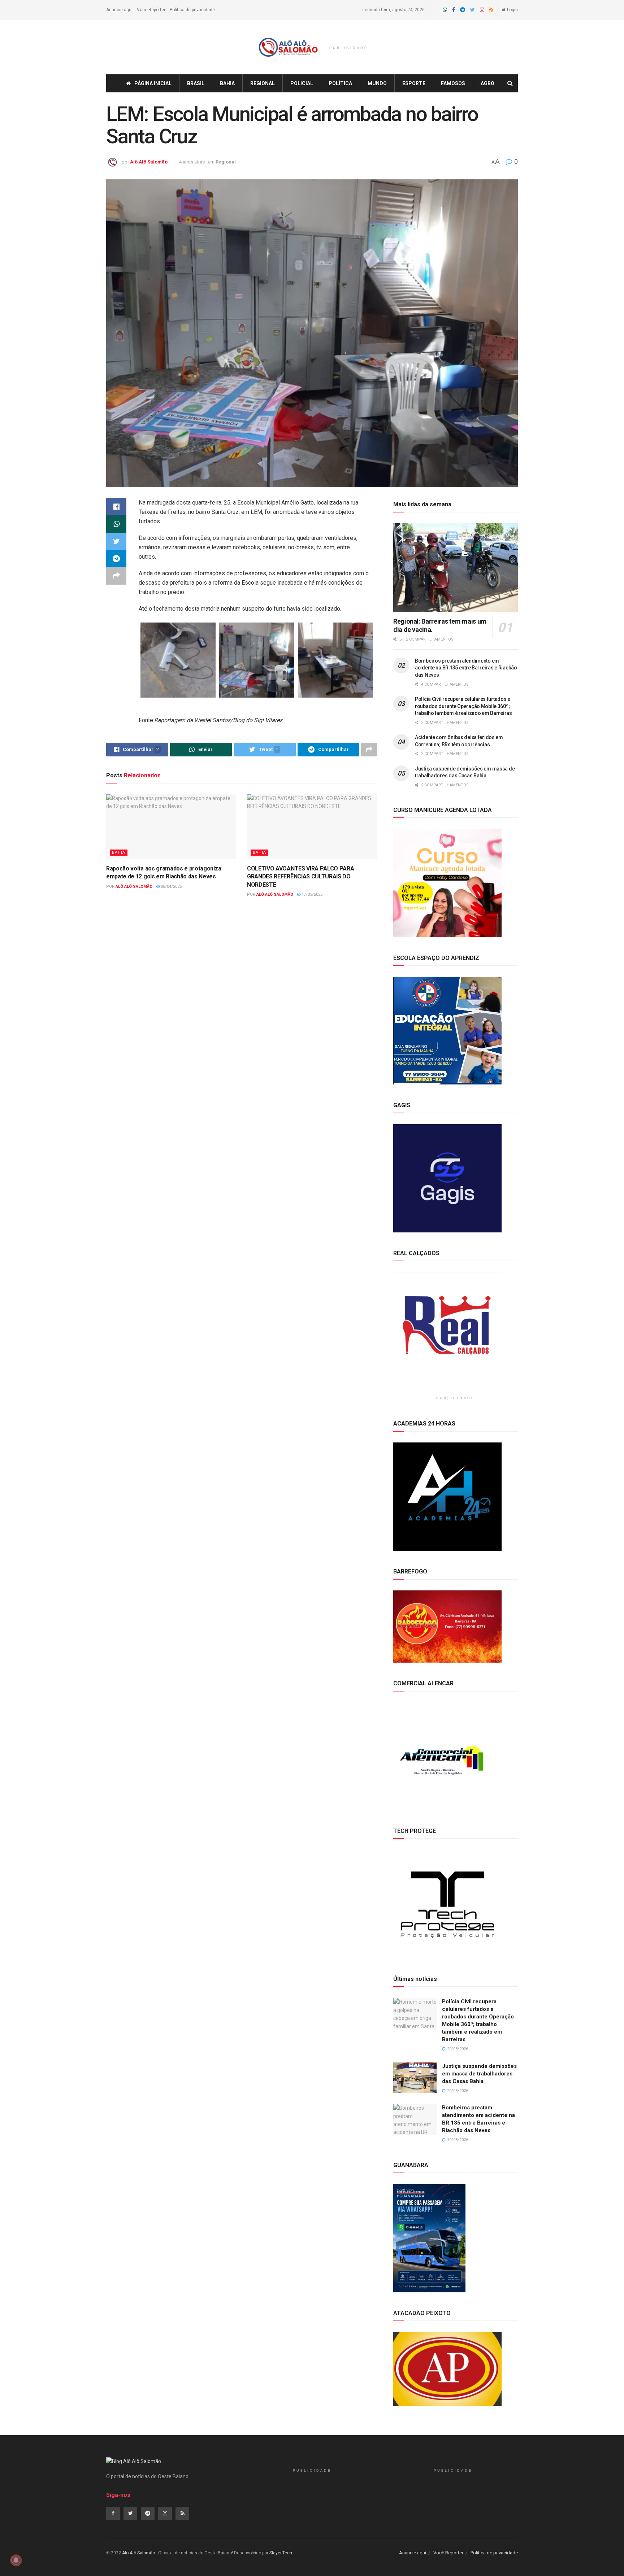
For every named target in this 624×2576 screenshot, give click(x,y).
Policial (302, 83)
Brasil (196, 83)
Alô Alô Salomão (149, 162)
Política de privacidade (192, 10)
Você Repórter (151, 10)
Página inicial (153, 83)
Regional (263, 83)
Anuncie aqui (119, 10)
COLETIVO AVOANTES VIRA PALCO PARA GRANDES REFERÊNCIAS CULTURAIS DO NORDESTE (300, 877)
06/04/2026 (171, 887)
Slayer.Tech (281, 2553)
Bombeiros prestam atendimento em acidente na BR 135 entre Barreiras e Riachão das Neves (466, 668)
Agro (487, 83)
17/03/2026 (311, 894)
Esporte (414, 83)
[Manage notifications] (16, 2560)
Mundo (377, 83)
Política (340, 83)
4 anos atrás (192, 162)
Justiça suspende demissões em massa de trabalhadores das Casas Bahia (479, 2074)
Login (512, 10)
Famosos (453, 83)
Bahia (227, 83)
